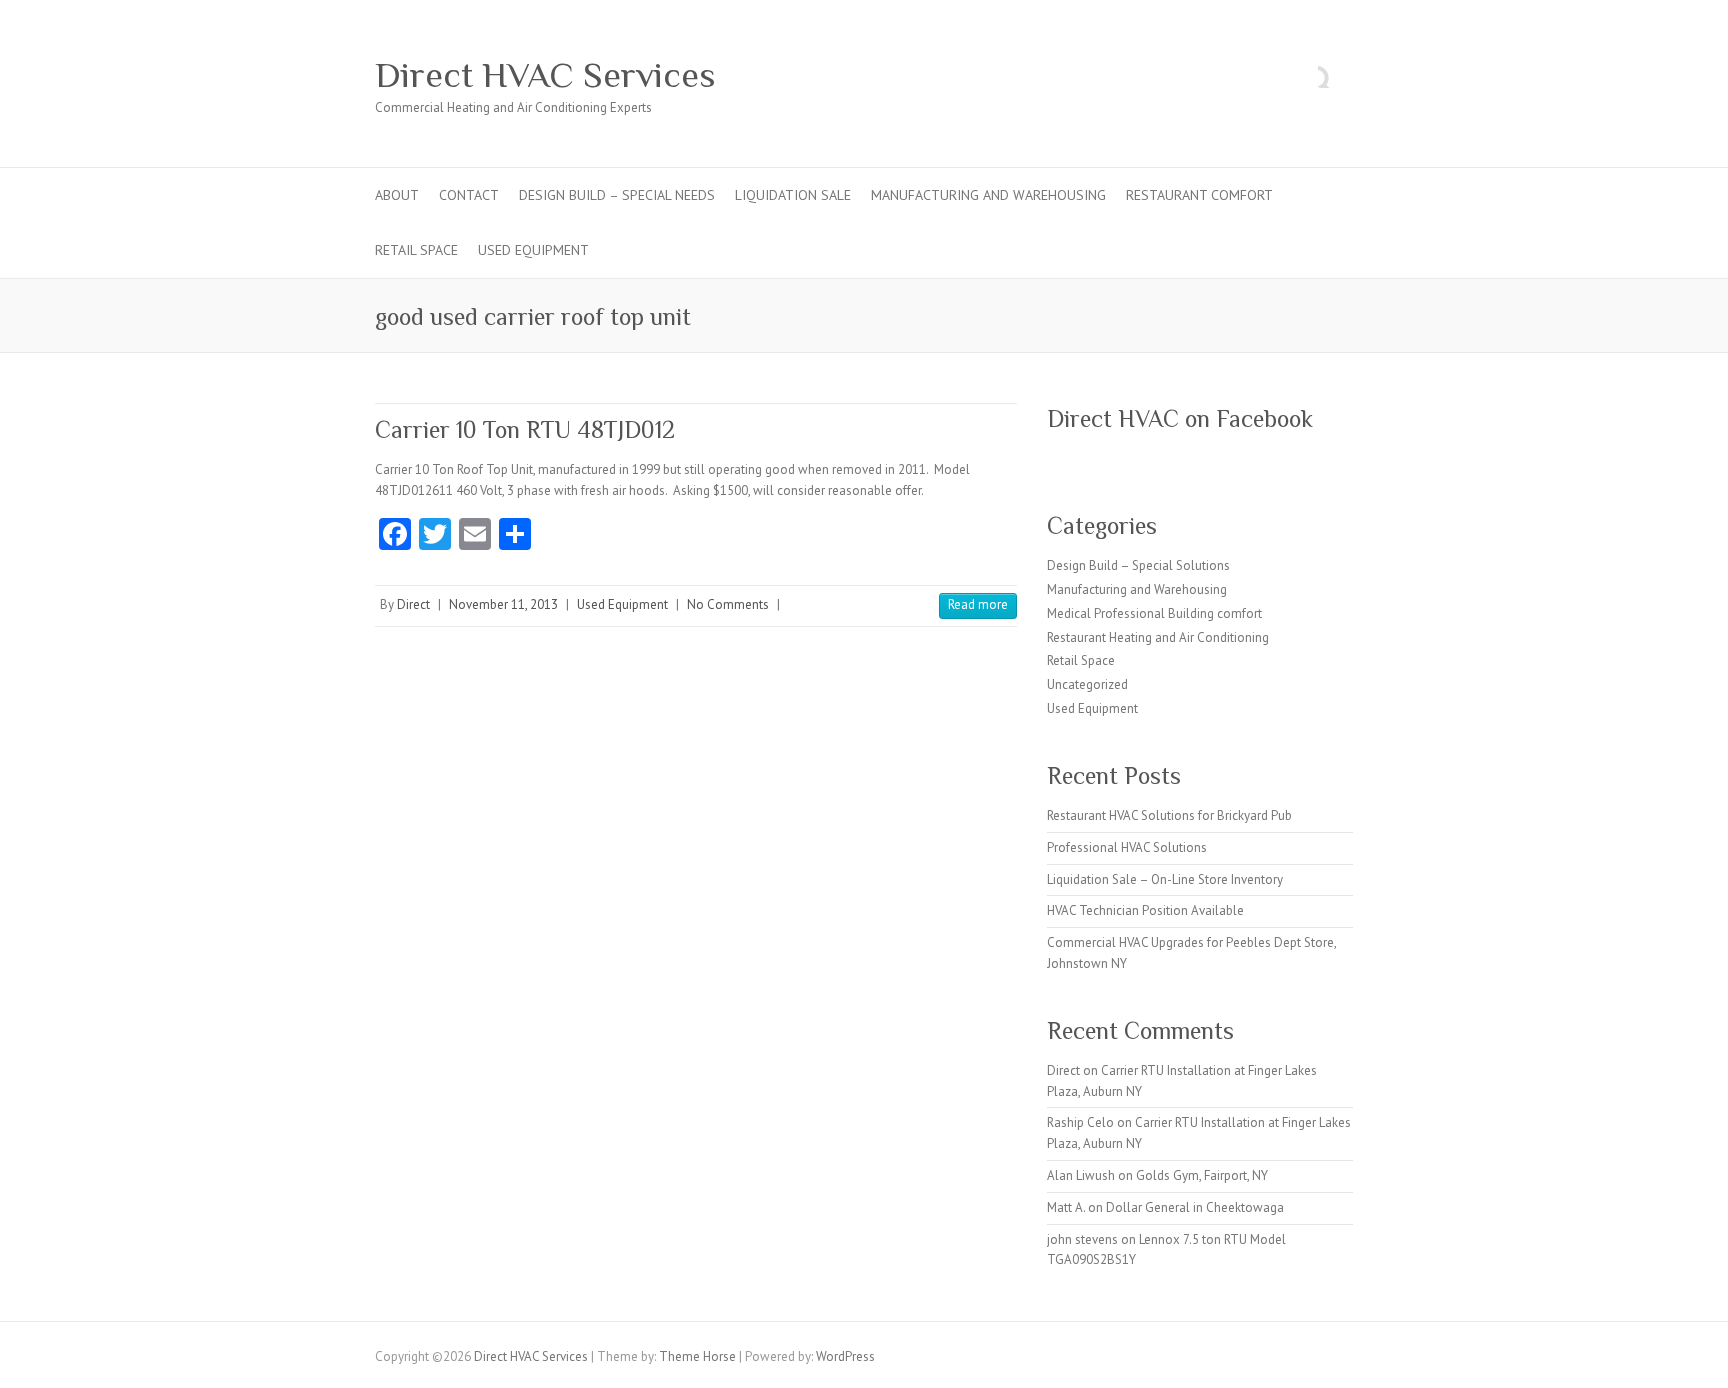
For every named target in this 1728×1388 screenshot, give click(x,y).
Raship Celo (1080, 1122)
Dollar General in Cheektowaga (1195, 1207)
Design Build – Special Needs (617, 195)
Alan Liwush (1081, 1175)
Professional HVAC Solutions (1127, 847)
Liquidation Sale (793, 195)
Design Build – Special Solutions (1138, 565)
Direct (413, 604)
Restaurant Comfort (1199, 195)
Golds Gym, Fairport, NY (1202, 1175)
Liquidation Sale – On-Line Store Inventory (1165, 879)
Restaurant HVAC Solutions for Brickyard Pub (1169, 815)
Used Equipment (533, 250)
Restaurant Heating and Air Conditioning (1158, 637)
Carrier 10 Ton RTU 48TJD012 (525, 429)
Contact (469, 195)
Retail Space (416, 250)
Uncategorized (1087, 684)
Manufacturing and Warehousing (988, 195)
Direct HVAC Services (545, 75)
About (397, 195)
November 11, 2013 (503, 604)
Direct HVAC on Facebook (1180, 418)
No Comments (728, 604)
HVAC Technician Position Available (1145, 910)
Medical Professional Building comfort (1154, 613)
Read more (978, 604)
